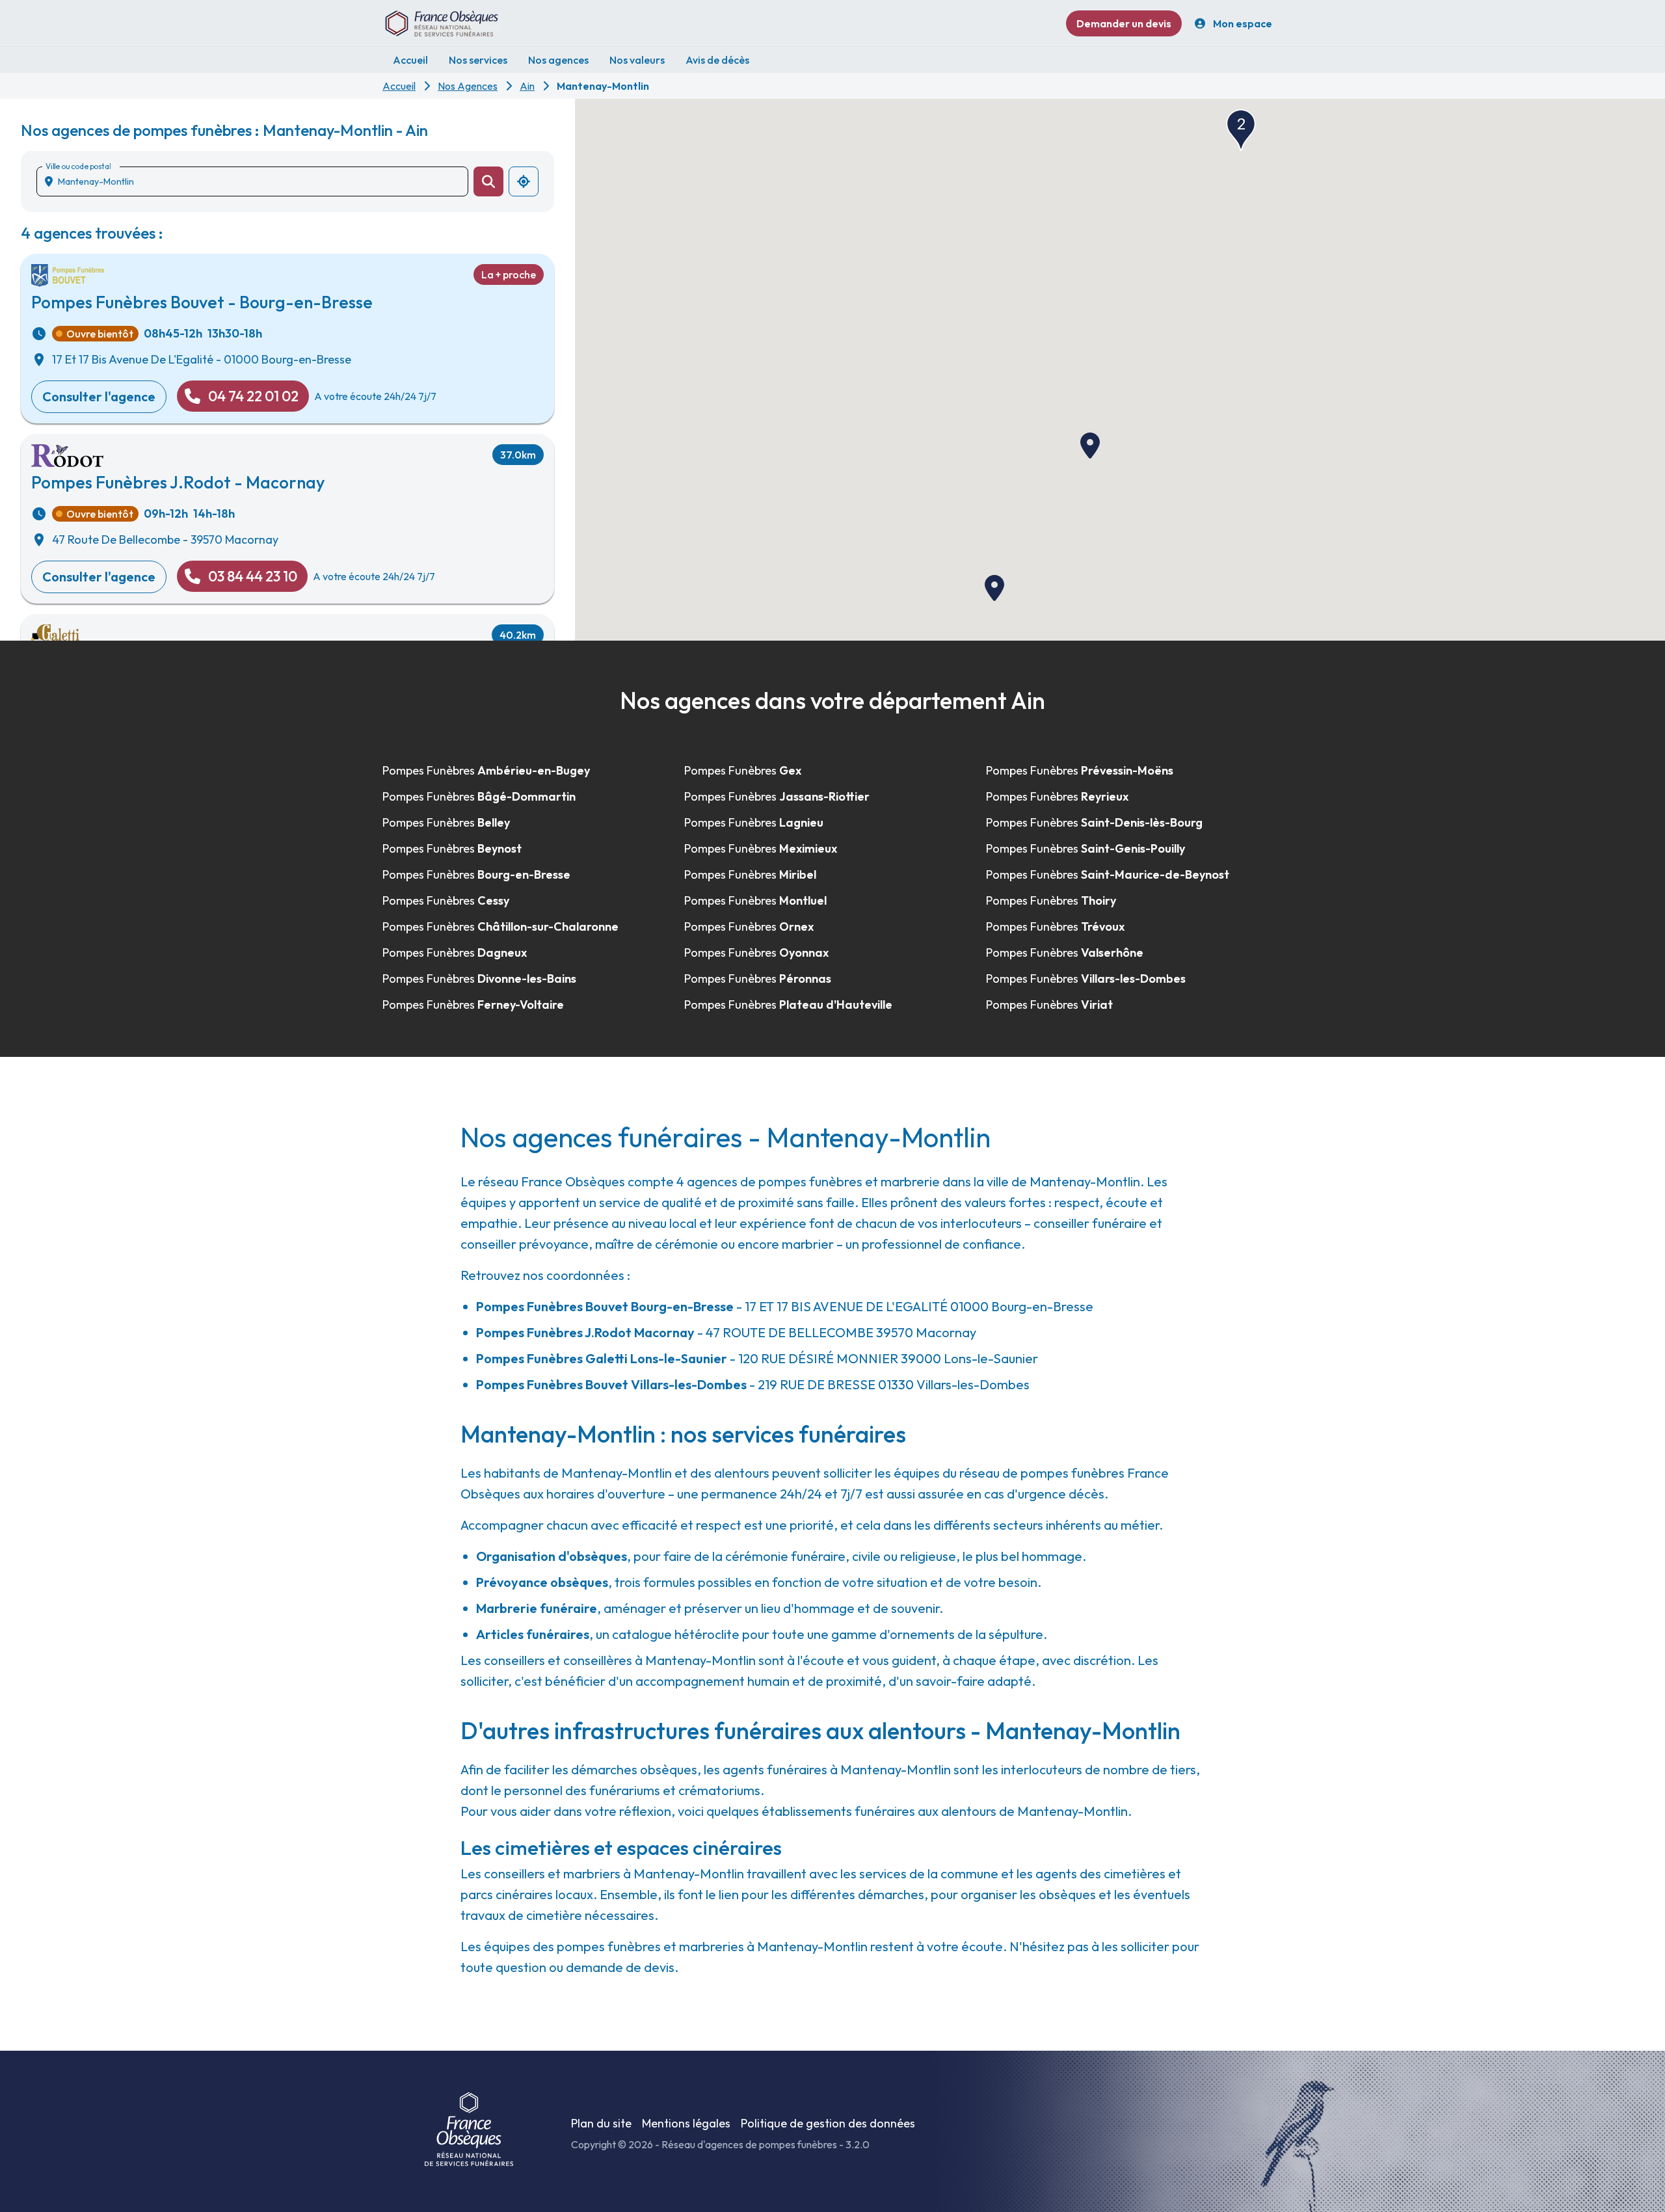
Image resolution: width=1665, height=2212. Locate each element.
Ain (527, 86)
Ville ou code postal (78, 166)
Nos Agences (468, 86)
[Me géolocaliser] (524, 181)
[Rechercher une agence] (488, 181)
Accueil (399, 86)
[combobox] (258, 181)
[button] (1090, 446)
